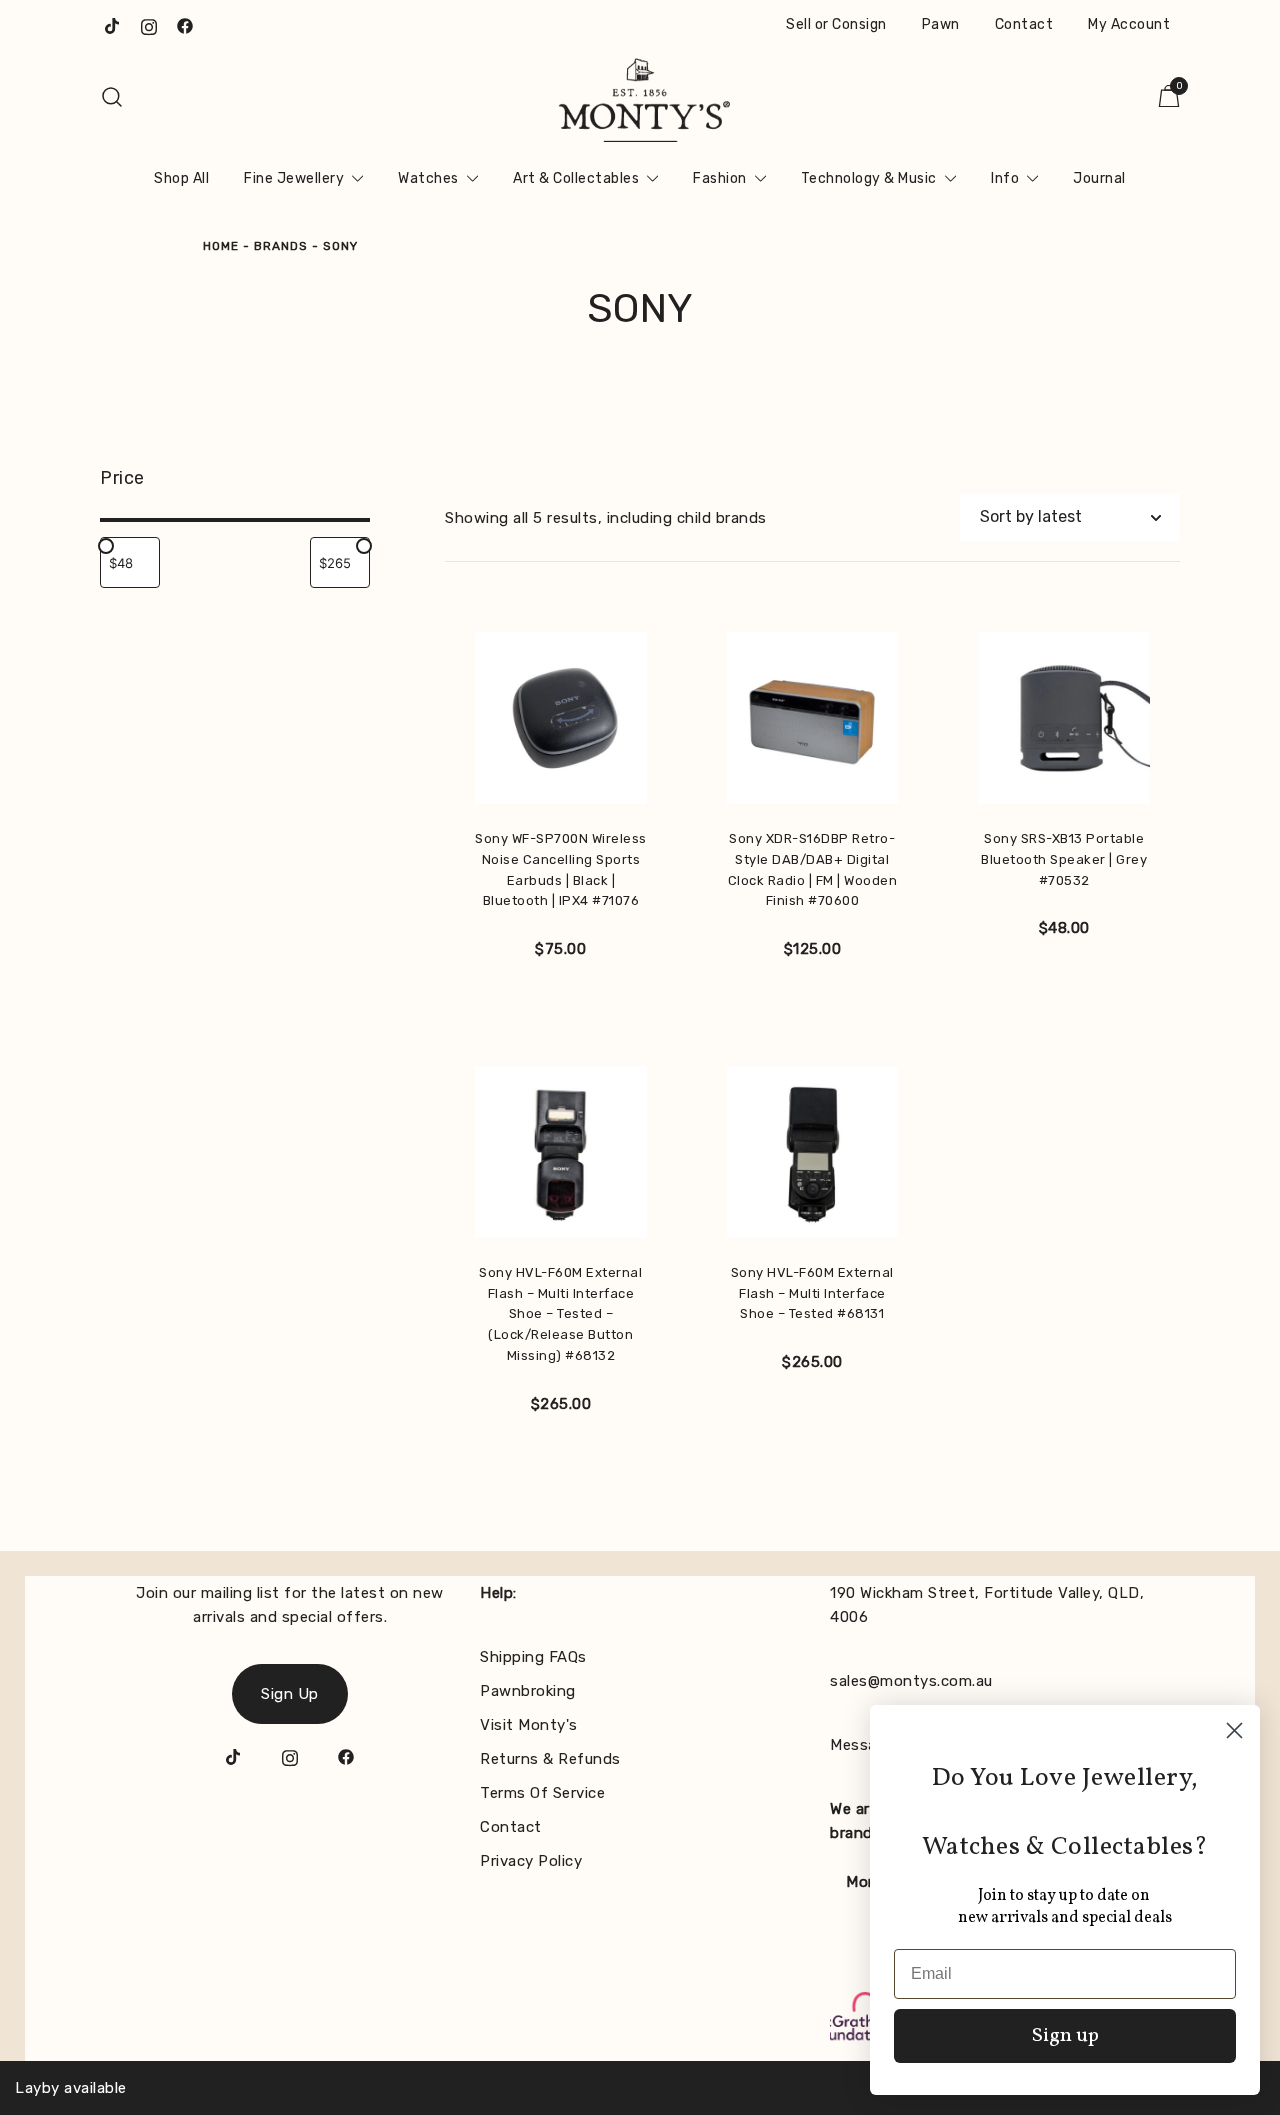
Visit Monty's (529, 1725)
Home (221, 246)
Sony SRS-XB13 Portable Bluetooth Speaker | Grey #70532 (1064, 859)
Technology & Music (869, 178)
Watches (428, 178)
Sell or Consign (836, 24)
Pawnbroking (528, 1691)
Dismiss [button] (160, 2088)
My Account (1129, 24)
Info (1005, 178)
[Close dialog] (1234, 1730)
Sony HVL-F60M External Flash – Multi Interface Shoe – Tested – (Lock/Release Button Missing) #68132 (560, 1314)
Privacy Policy (531, 1861)
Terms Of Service (542, 1793)
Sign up (1065, 2036)
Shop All (181, 178)
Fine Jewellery (294, 178)
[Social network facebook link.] (185, 25)
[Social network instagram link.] (149, 25)
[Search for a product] (112, 97)
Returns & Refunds (550, 1759)
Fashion (720, 178)
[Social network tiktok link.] (113, 25)
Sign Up (290, 1694)
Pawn (941, 24)
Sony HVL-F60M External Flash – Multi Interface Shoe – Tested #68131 (812, 1293)
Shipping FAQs (533, 1657)
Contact (1024, 24)
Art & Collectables (576, 178)
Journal (1099, 178)
